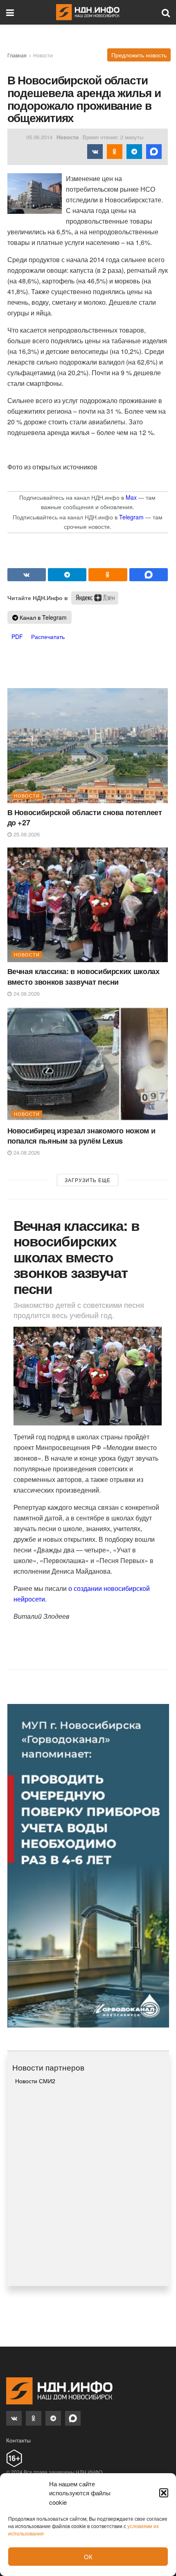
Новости (43, 55)
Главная (17, 55)
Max (131, 497)
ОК (88, 2557)
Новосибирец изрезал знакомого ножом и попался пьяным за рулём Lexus (81, 1136)
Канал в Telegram (42, 617)
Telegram (131, 517)
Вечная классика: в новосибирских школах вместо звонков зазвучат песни (83, 976)
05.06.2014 (39, 137)
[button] (164, 2493)
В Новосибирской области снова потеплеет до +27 (85, 817)
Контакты (18, 2440)
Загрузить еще (88, 1180)
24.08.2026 (26, 993)
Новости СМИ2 (35, 2081)
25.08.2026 (26, 834)
